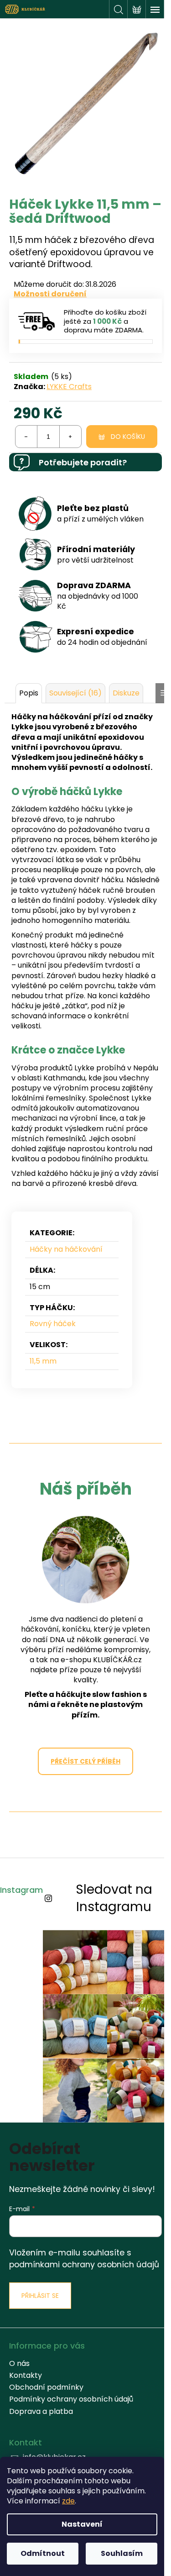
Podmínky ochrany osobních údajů (71, 2399)
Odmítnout (43, 2553)
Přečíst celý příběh (85, 1761)
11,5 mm (43, 1361)
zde (68, 2501)
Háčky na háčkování (66, 1249)
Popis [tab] (29, 693)
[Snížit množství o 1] (26, 437)
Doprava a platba (41, 2411)
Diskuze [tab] (126, 693)
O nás (19, 2363)
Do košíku (128, 437)
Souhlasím (122, 2553)
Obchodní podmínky (46, 2387)
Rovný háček (53, 1324)
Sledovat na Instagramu (114, 1898)
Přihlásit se (40, 2296)
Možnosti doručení (50, 294)
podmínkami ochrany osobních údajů (84, 2265)
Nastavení (82, 2524)
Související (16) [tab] (75, 693)
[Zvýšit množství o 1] (70, 437)
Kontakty (26, 2375)
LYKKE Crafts (69, 387)
